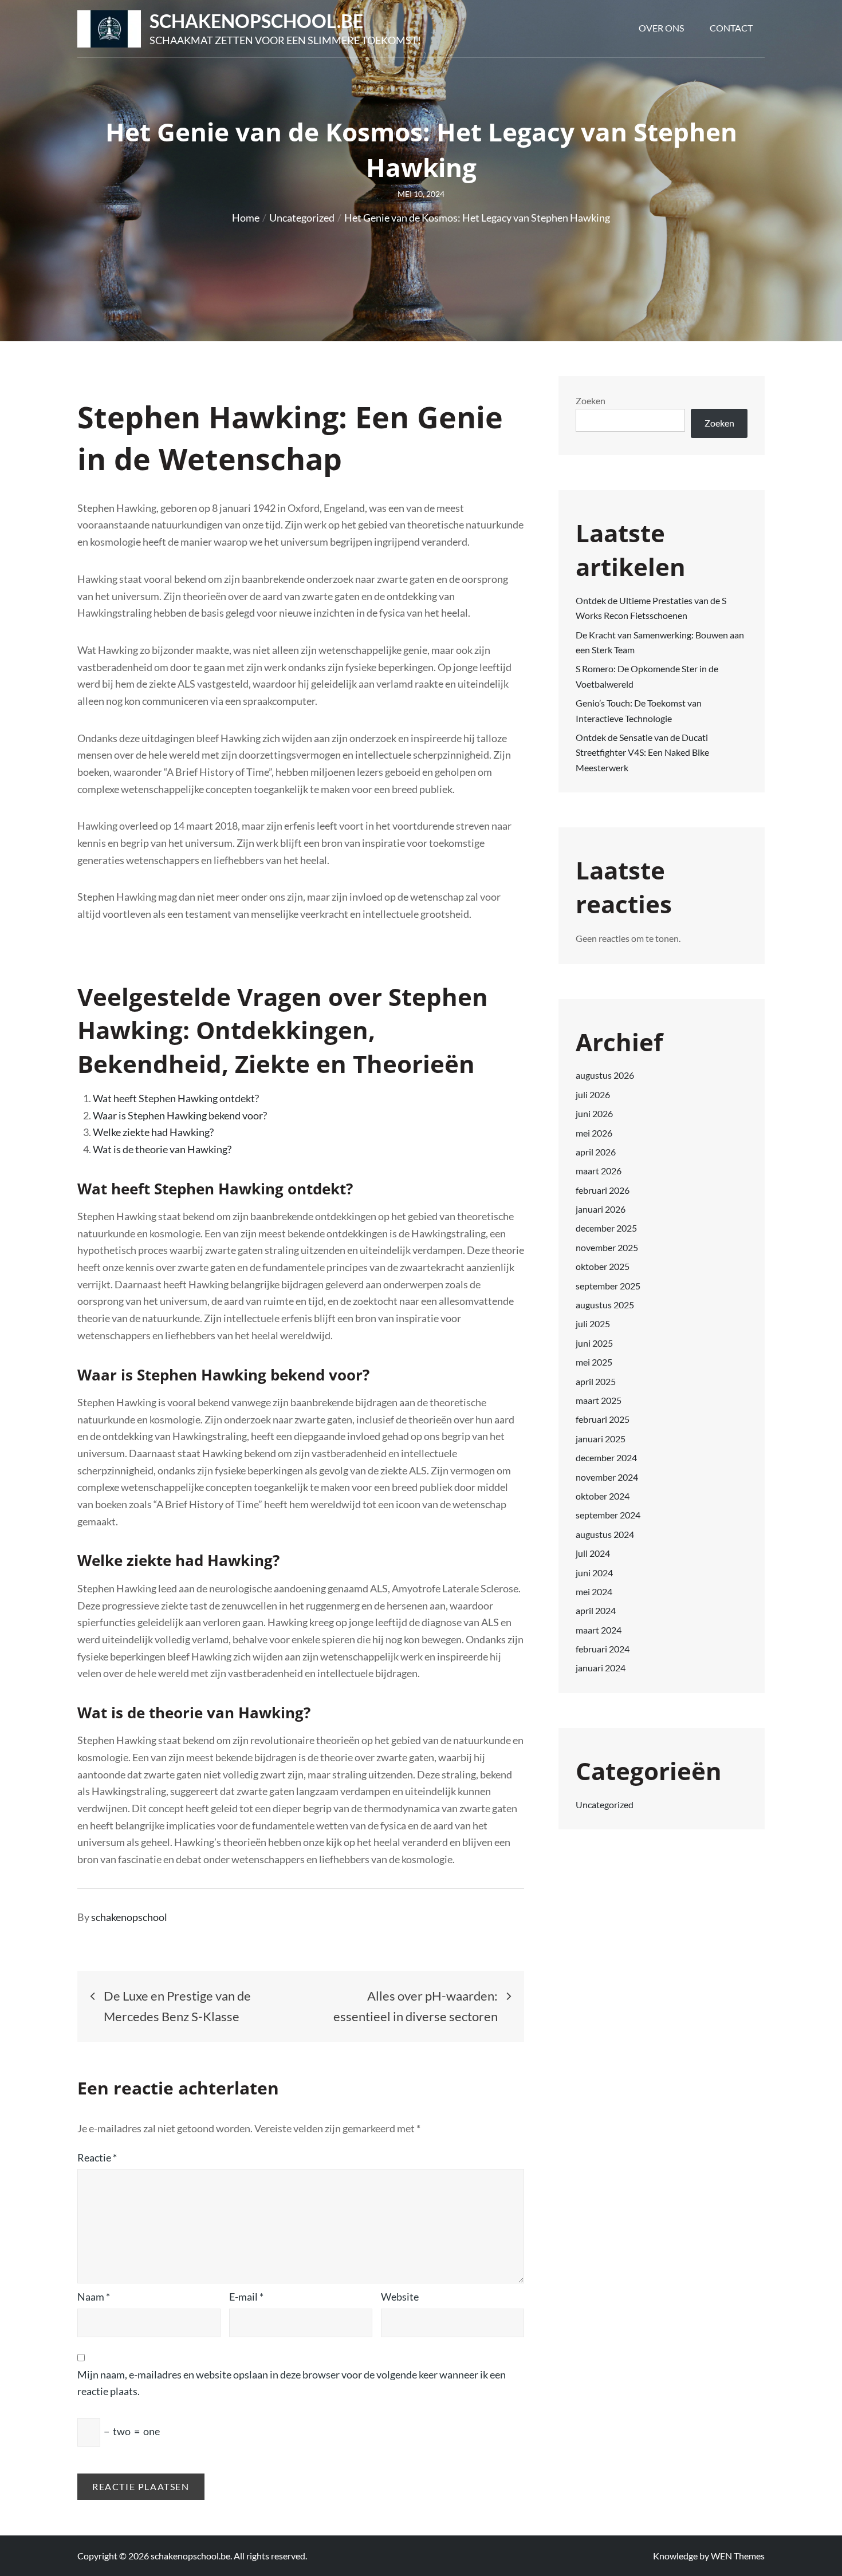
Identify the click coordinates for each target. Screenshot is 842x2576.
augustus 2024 (605, 1534)
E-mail (246, 2297)
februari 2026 (603, 1190)
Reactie (97, 2157)
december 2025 (606, 1228)
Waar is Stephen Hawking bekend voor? (180, 1115)
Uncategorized (605, 1804)
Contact (731, 28)
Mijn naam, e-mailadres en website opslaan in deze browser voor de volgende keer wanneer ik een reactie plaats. (292, 2383)
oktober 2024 (603, 1496)
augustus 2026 (605, 1075)
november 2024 (607, 1477)
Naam (94, 2297)
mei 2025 (594, 1362)
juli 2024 (593, 1553)
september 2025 (608, 1286)
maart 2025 (599, 1400)
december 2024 (606, 1457)
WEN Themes (738, 2556)
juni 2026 (594, 1113)
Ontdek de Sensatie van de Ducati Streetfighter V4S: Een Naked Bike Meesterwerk (642, 752)
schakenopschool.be (256, 21)
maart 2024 (599, 1630)
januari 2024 (601, 1668)
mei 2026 (594, 1133)
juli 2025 (593, 1323)
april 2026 (596, 1152)
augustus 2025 (605, 1305)
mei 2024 (594, 1591)
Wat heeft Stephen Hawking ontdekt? (176, 1098)
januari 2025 (601, 1439)
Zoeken (591, 401)
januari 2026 (601, 1209)
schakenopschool (129, 1917)
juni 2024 (594, 1573)
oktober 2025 (603, 1266)
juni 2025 (594, 1343)
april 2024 (596, 1610)
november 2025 (607, 1247)
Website (400, 2297)
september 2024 (608, 1515)
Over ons (661, 28)
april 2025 (596, 1381)
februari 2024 (603, 1649)
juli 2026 (593, 1094)
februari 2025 (603, 1419)
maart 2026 (599, 1171)
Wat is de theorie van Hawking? (162, 1149)
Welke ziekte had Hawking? (153, 1132)
